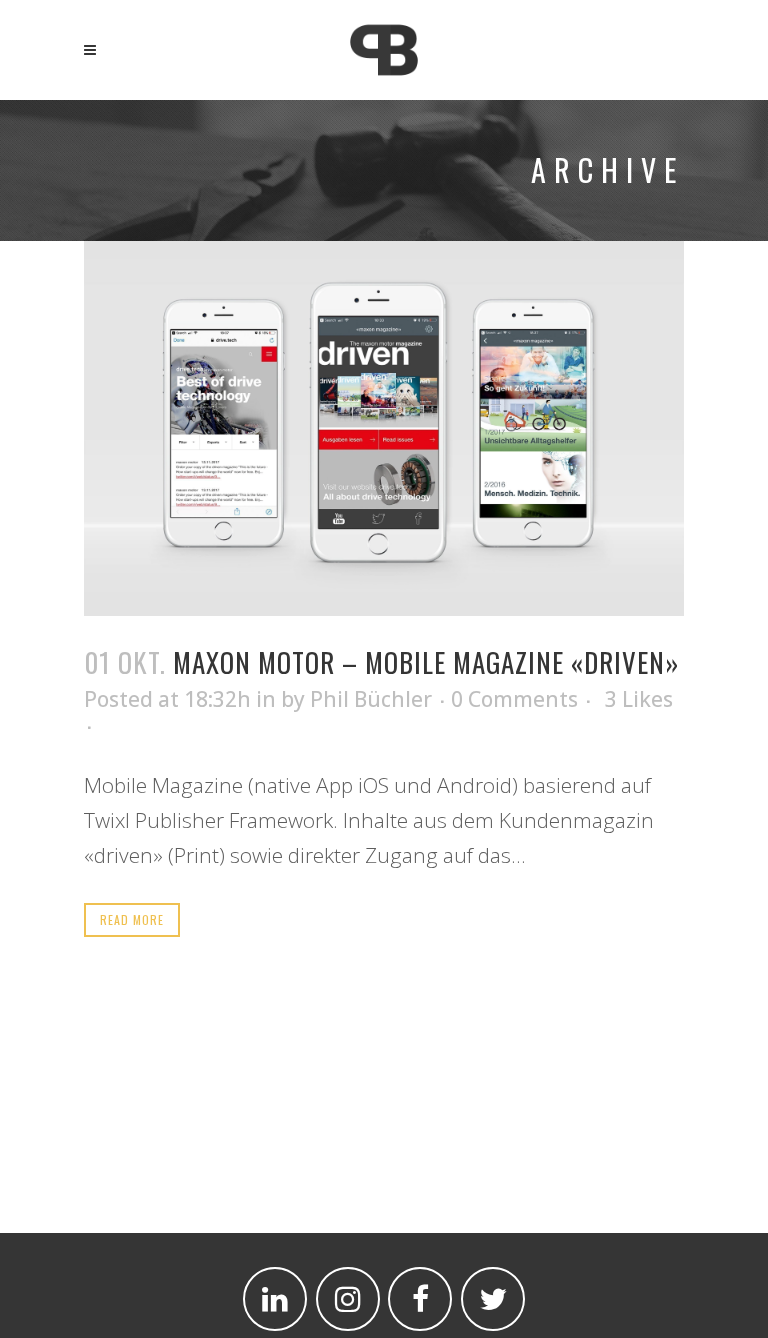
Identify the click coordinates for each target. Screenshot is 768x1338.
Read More (132, 919)
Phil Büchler (371, 699)
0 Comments (514, 699)
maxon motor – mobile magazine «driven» (426, 662)
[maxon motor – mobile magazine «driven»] (384, 428)
